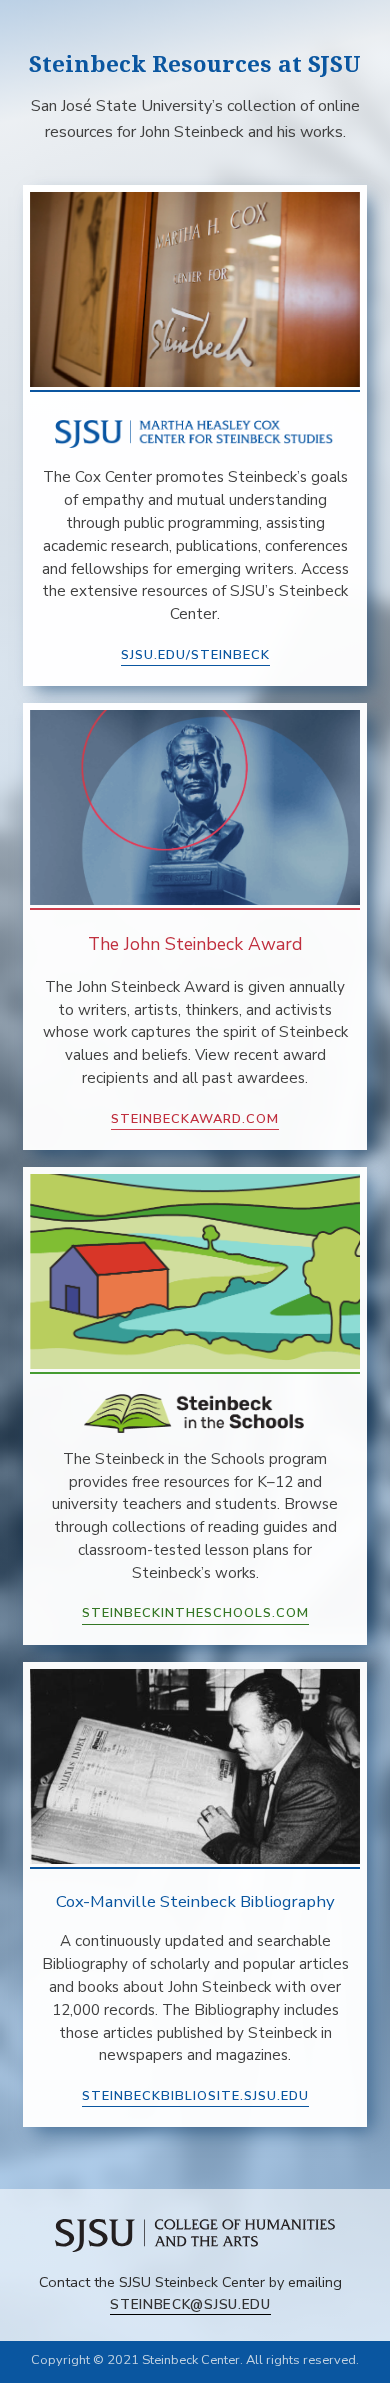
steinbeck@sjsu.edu (190, 2304)
